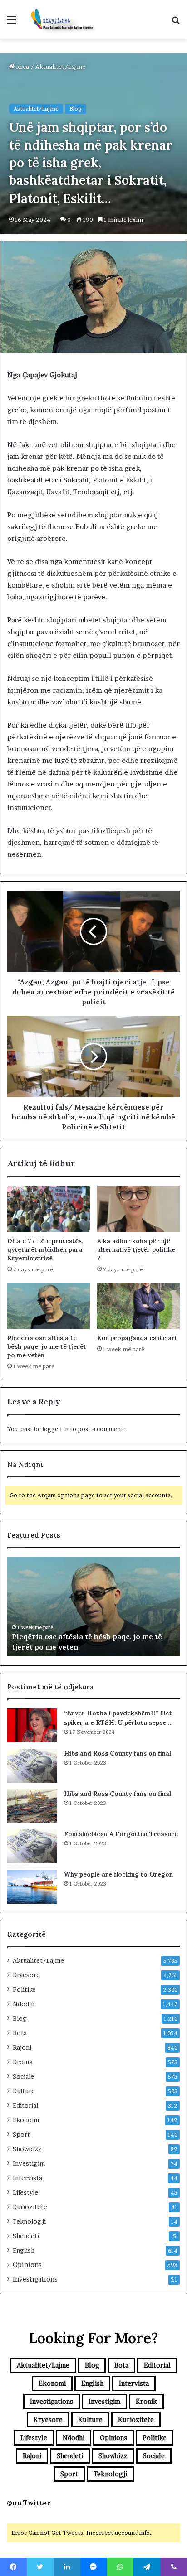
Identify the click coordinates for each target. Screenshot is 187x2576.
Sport (21, 2134)
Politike (24, 1989)
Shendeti (26, 2236)
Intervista (27, 2178)
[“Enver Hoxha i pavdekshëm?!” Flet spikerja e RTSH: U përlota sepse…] (32, 1725)
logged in (55, 1429)
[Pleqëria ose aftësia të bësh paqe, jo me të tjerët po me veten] (49, 1306)
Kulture (24, 2091)
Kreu (22, 67)
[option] (93, 1606)
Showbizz (27, 2149)
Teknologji (29, 2221)
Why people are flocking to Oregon (118, 1874)
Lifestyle (25, 2192)
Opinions (27, 2265)
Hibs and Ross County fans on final (118, 1753)
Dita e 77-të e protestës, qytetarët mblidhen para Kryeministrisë (45, 1249)
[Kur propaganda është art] (138, 1306)
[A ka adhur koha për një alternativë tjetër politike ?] (138, 1209)
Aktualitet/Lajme (60, 67)
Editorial (25, 2105)
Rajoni (22, 2047)
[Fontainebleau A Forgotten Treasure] (32, 1846)
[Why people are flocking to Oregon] (32, 1887)
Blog (76, 109)
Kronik (23, 2062)
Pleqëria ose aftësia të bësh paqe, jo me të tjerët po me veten (47, 1346)
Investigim (29, 2163)
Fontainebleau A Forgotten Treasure (121, 1834)
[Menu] (11, 23)
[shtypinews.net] (59, 20)
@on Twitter (29, 2503)
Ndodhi (24, 2004)
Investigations (35, 2279)
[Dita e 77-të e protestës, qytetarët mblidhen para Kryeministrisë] (49, 1209)
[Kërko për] (176, 23)
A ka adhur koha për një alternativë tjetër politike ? (136, 1249)
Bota (20, 2033)
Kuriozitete (30, 2207)
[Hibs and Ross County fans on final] (32, 1766)
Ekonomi (26, 2120)
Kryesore (26, 1975)
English (24, 2250)
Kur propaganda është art (137, 1338)
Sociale (23, 2076)
